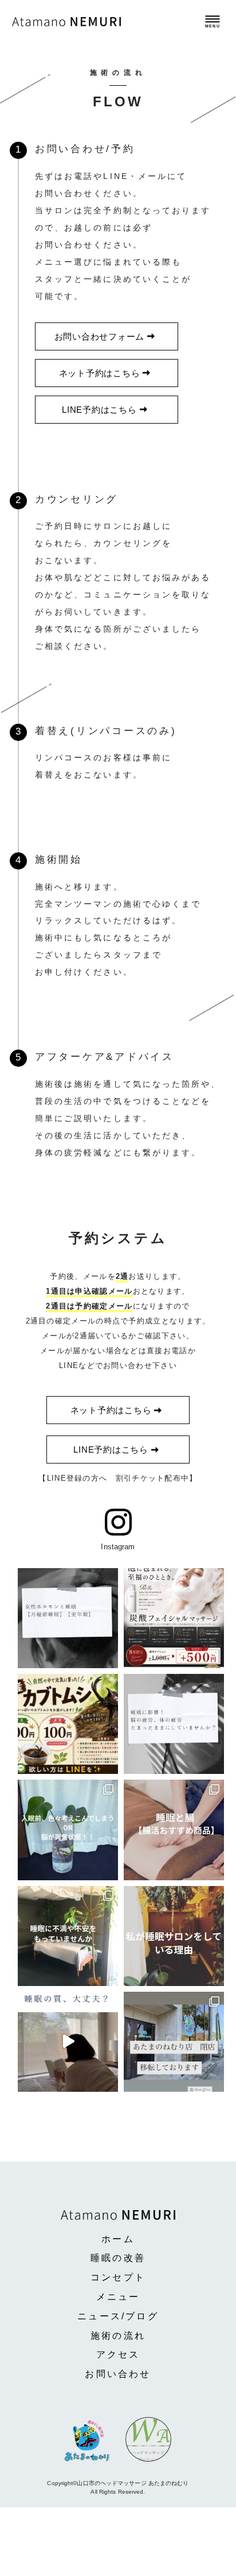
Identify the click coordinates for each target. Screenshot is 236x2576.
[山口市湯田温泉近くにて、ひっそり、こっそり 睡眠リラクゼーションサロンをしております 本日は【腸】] (174, 1830)
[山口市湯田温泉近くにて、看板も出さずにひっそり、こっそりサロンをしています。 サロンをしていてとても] (68, 1830)
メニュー (118, 2297)
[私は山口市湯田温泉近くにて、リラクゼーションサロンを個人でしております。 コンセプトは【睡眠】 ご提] (174, 1936)
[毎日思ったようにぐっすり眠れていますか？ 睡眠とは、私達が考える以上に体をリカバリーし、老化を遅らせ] (68, 1936)
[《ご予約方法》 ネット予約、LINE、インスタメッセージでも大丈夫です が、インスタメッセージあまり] (174, 2042)
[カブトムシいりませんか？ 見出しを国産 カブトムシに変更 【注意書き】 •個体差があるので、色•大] (68, 1724)
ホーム (118, 2239)
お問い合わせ (118, 2374)
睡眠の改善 (118, 2258)
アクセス (118, 2354)
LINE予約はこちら (99, 410)
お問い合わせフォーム (100, 336)
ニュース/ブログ (118, 2316)
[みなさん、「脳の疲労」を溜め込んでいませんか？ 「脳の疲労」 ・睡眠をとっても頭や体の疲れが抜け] (174, 1724)
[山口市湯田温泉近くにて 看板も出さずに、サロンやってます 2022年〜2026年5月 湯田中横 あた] (68, 2042)
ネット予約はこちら (100, 373)
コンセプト (118, 2277)
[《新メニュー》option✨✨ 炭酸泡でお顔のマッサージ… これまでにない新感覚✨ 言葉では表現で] (174, 1618)
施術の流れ (118, 2336)
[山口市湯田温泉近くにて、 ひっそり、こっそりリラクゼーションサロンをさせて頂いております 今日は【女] (68, 1618)
